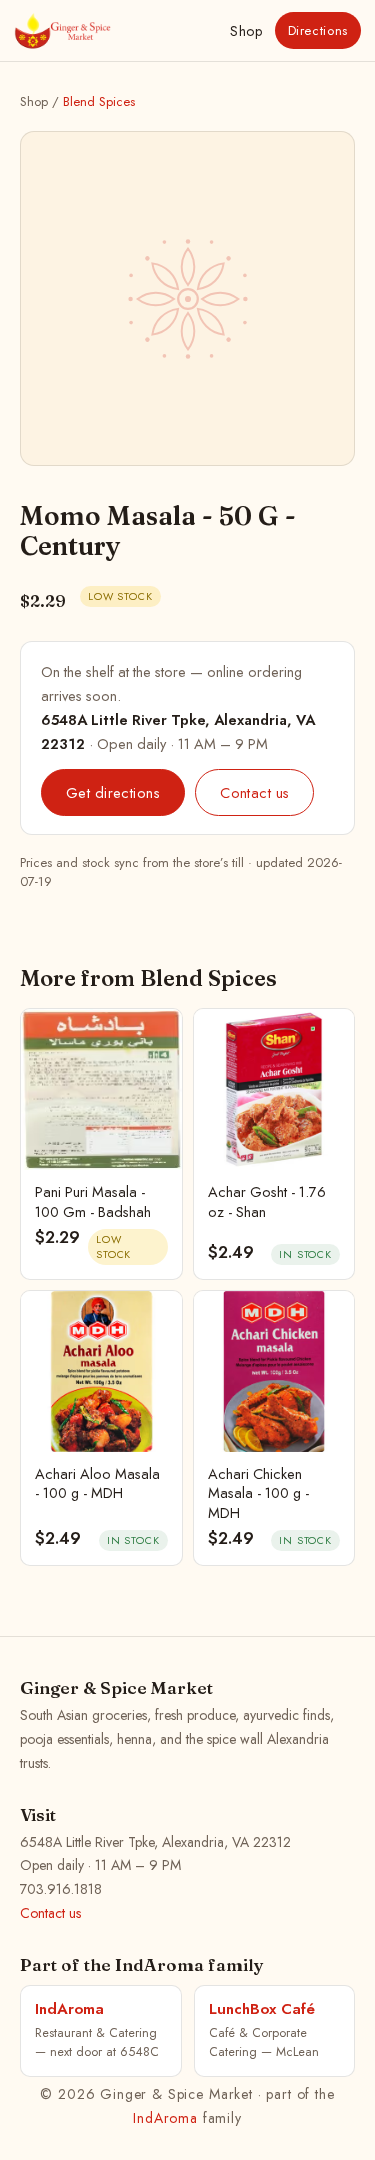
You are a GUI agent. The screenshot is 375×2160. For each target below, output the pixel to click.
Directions (318, 30)
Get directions (113, 792)
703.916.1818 (61, 1889)
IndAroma (165, 2118)
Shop (246, 31)
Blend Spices (99, 101)
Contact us (254, 792)
